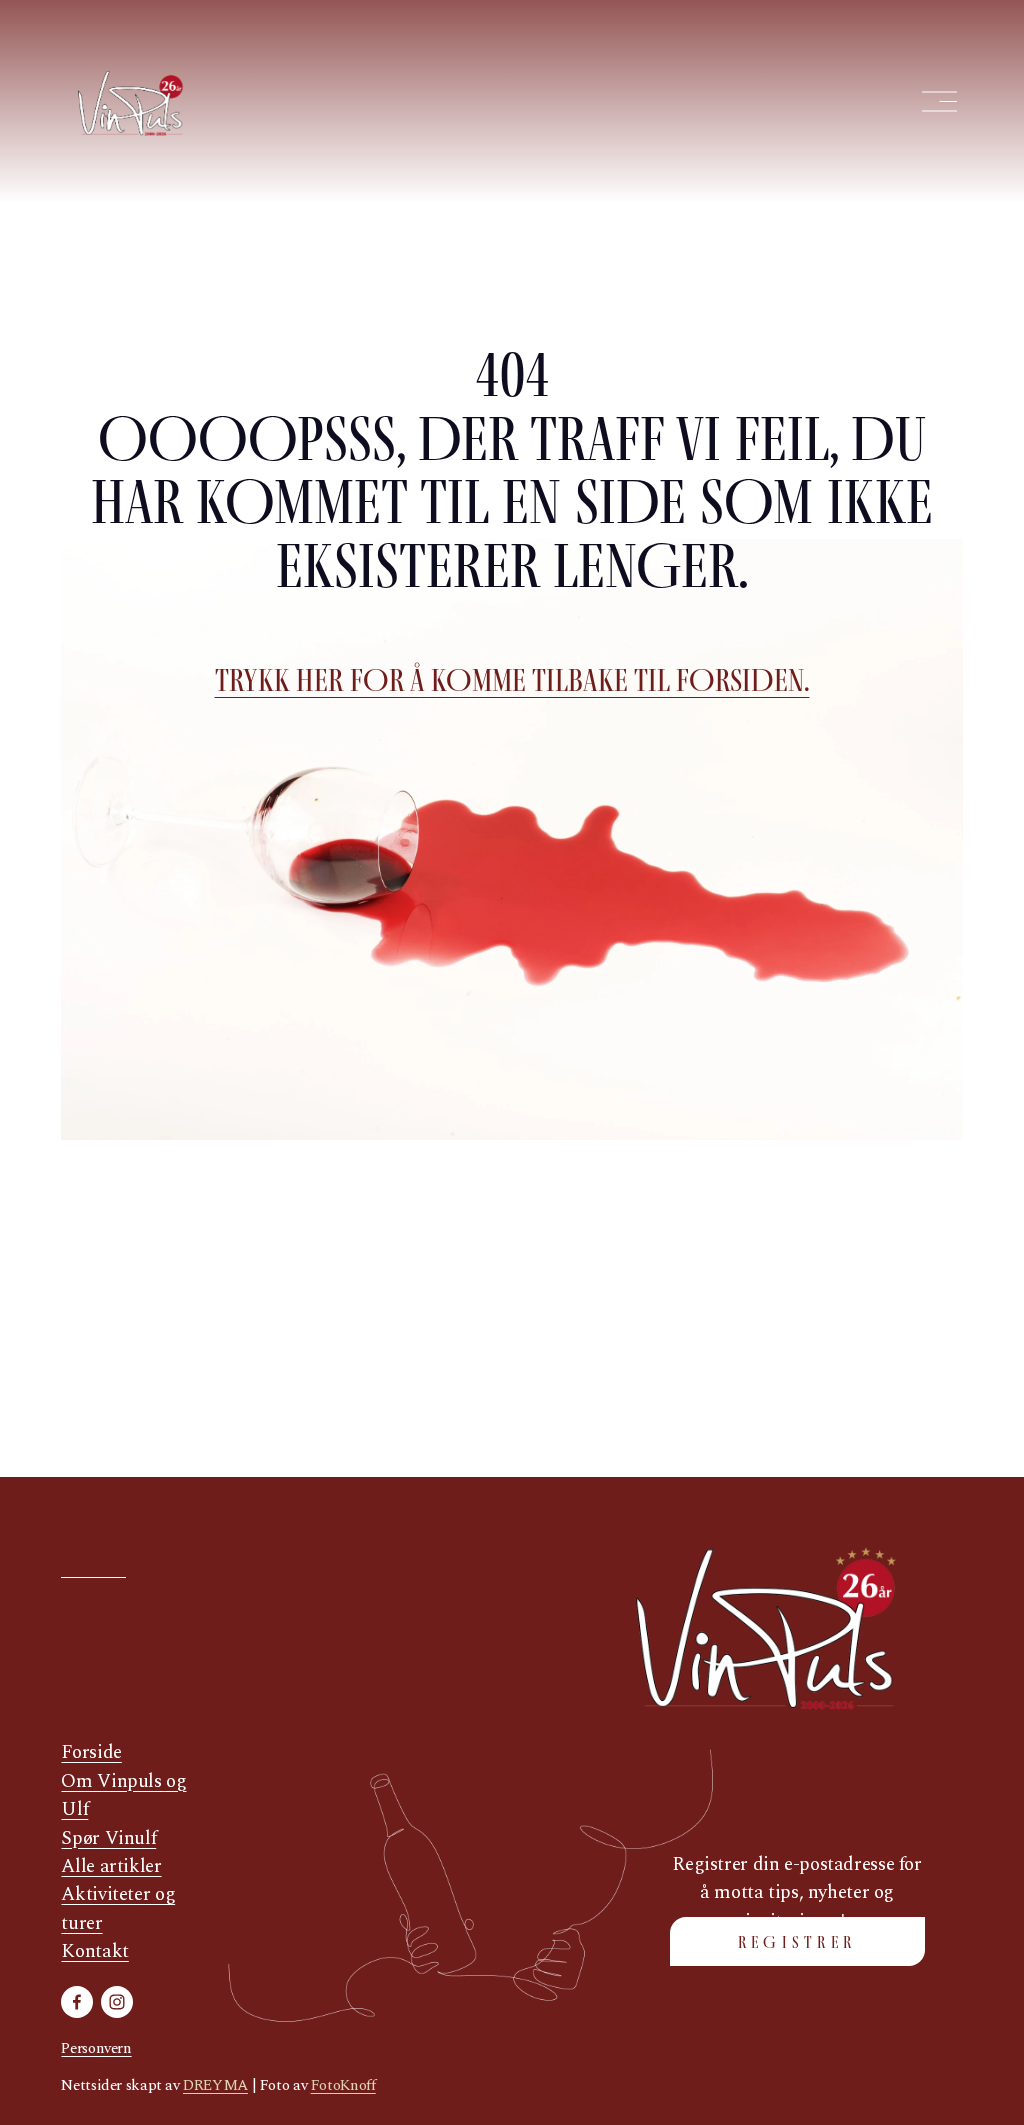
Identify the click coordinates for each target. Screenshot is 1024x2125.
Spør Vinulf (108, 1839)
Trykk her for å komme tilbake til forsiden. (512, 680)
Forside (91, 1753)
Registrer (797, 1942)
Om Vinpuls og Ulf (123, 1796)
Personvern (96, 2049)
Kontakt (94, 1952)
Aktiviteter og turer (118, 1909)
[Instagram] (117, 2002)
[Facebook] (77, 2002)
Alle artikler (111, 1867)
